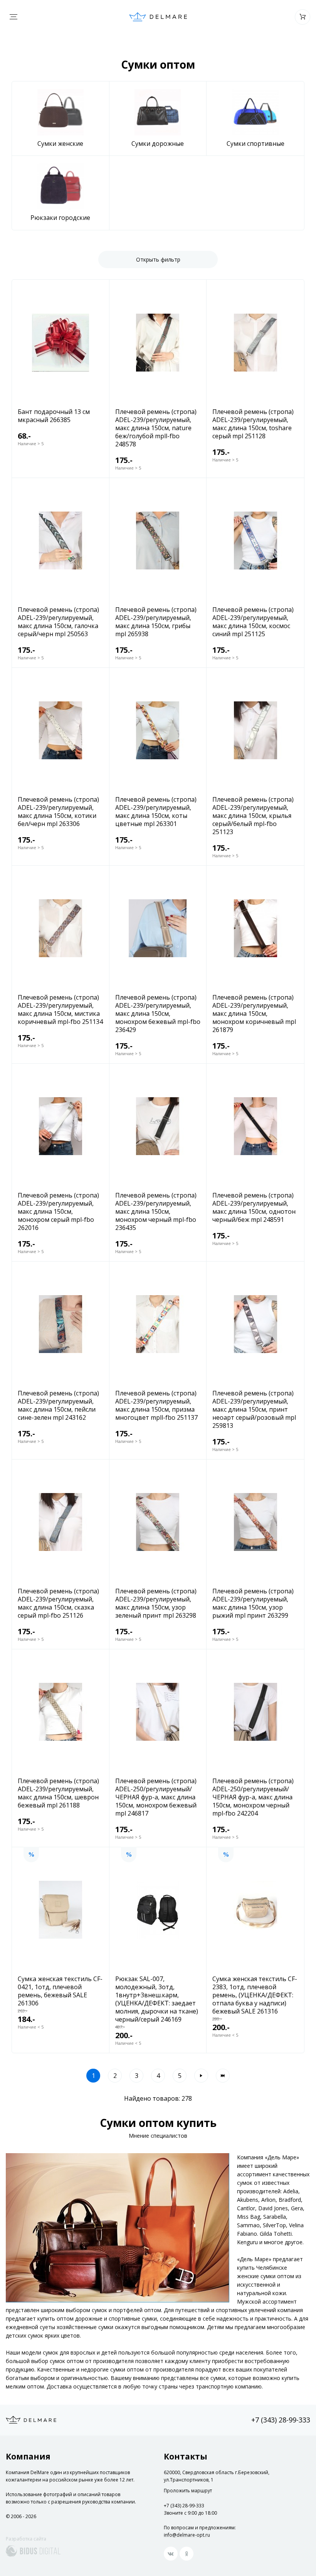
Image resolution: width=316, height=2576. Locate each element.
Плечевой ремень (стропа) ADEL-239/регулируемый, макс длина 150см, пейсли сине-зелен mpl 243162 (58, 1405)
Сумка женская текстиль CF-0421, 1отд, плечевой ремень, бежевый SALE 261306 (60, 1991)
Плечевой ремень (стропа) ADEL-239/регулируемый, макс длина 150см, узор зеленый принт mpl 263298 (156, 1603)
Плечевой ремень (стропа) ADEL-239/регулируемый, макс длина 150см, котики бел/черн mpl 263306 (58, 812)
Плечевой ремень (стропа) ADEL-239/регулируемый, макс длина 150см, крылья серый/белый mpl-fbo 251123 (253, 816)
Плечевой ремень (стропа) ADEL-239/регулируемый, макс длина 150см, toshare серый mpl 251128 (253, 424)
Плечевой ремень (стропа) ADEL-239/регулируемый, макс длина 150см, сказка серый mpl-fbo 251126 (58, 1603)
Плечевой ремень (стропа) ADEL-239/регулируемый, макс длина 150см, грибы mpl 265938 (156, 622)
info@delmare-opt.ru (187, 2535)
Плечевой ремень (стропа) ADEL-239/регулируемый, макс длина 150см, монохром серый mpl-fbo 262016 (58, 1212)
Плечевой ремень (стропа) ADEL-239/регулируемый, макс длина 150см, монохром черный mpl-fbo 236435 (156, 1212)
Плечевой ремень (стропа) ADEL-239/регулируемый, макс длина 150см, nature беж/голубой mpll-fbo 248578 (156, 428)
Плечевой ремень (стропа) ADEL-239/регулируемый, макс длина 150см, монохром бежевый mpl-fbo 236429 (158, 1014)
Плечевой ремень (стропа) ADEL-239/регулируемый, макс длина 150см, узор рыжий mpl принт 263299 (253, 1603)
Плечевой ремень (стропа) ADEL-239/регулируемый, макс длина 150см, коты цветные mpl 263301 (156, 812)
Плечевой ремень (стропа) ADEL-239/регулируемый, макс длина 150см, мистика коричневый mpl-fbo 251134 (60, 1010)
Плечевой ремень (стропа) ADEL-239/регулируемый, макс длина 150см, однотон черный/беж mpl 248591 (254, 1208)
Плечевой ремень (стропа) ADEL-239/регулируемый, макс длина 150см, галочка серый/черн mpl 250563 (58, 622)
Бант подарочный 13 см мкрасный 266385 (54, 416)
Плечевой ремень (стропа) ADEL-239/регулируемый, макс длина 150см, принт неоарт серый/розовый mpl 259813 (254, 1410)
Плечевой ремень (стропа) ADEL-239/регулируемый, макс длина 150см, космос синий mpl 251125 (253, 622)
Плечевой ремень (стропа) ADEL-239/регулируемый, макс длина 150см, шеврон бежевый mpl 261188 (58, 1793)
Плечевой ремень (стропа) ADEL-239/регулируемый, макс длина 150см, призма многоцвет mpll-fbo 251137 (156, 1405)
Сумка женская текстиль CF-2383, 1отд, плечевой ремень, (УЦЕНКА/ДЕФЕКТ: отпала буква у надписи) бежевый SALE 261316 (255, 1995)
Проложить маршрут (188, 2491)
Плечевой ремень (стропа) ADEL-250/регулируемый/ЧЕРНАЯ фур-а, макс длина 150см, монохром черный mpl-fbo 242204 (253, 1797)
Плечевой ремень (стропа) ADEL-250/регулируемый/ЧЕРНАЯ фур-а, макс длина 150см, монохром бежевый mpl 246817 (156, 1797)
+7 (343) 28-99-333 (281, 2420)
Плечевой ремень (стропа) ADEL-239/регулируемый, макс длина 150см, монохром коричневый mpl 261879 (254, 1014)
